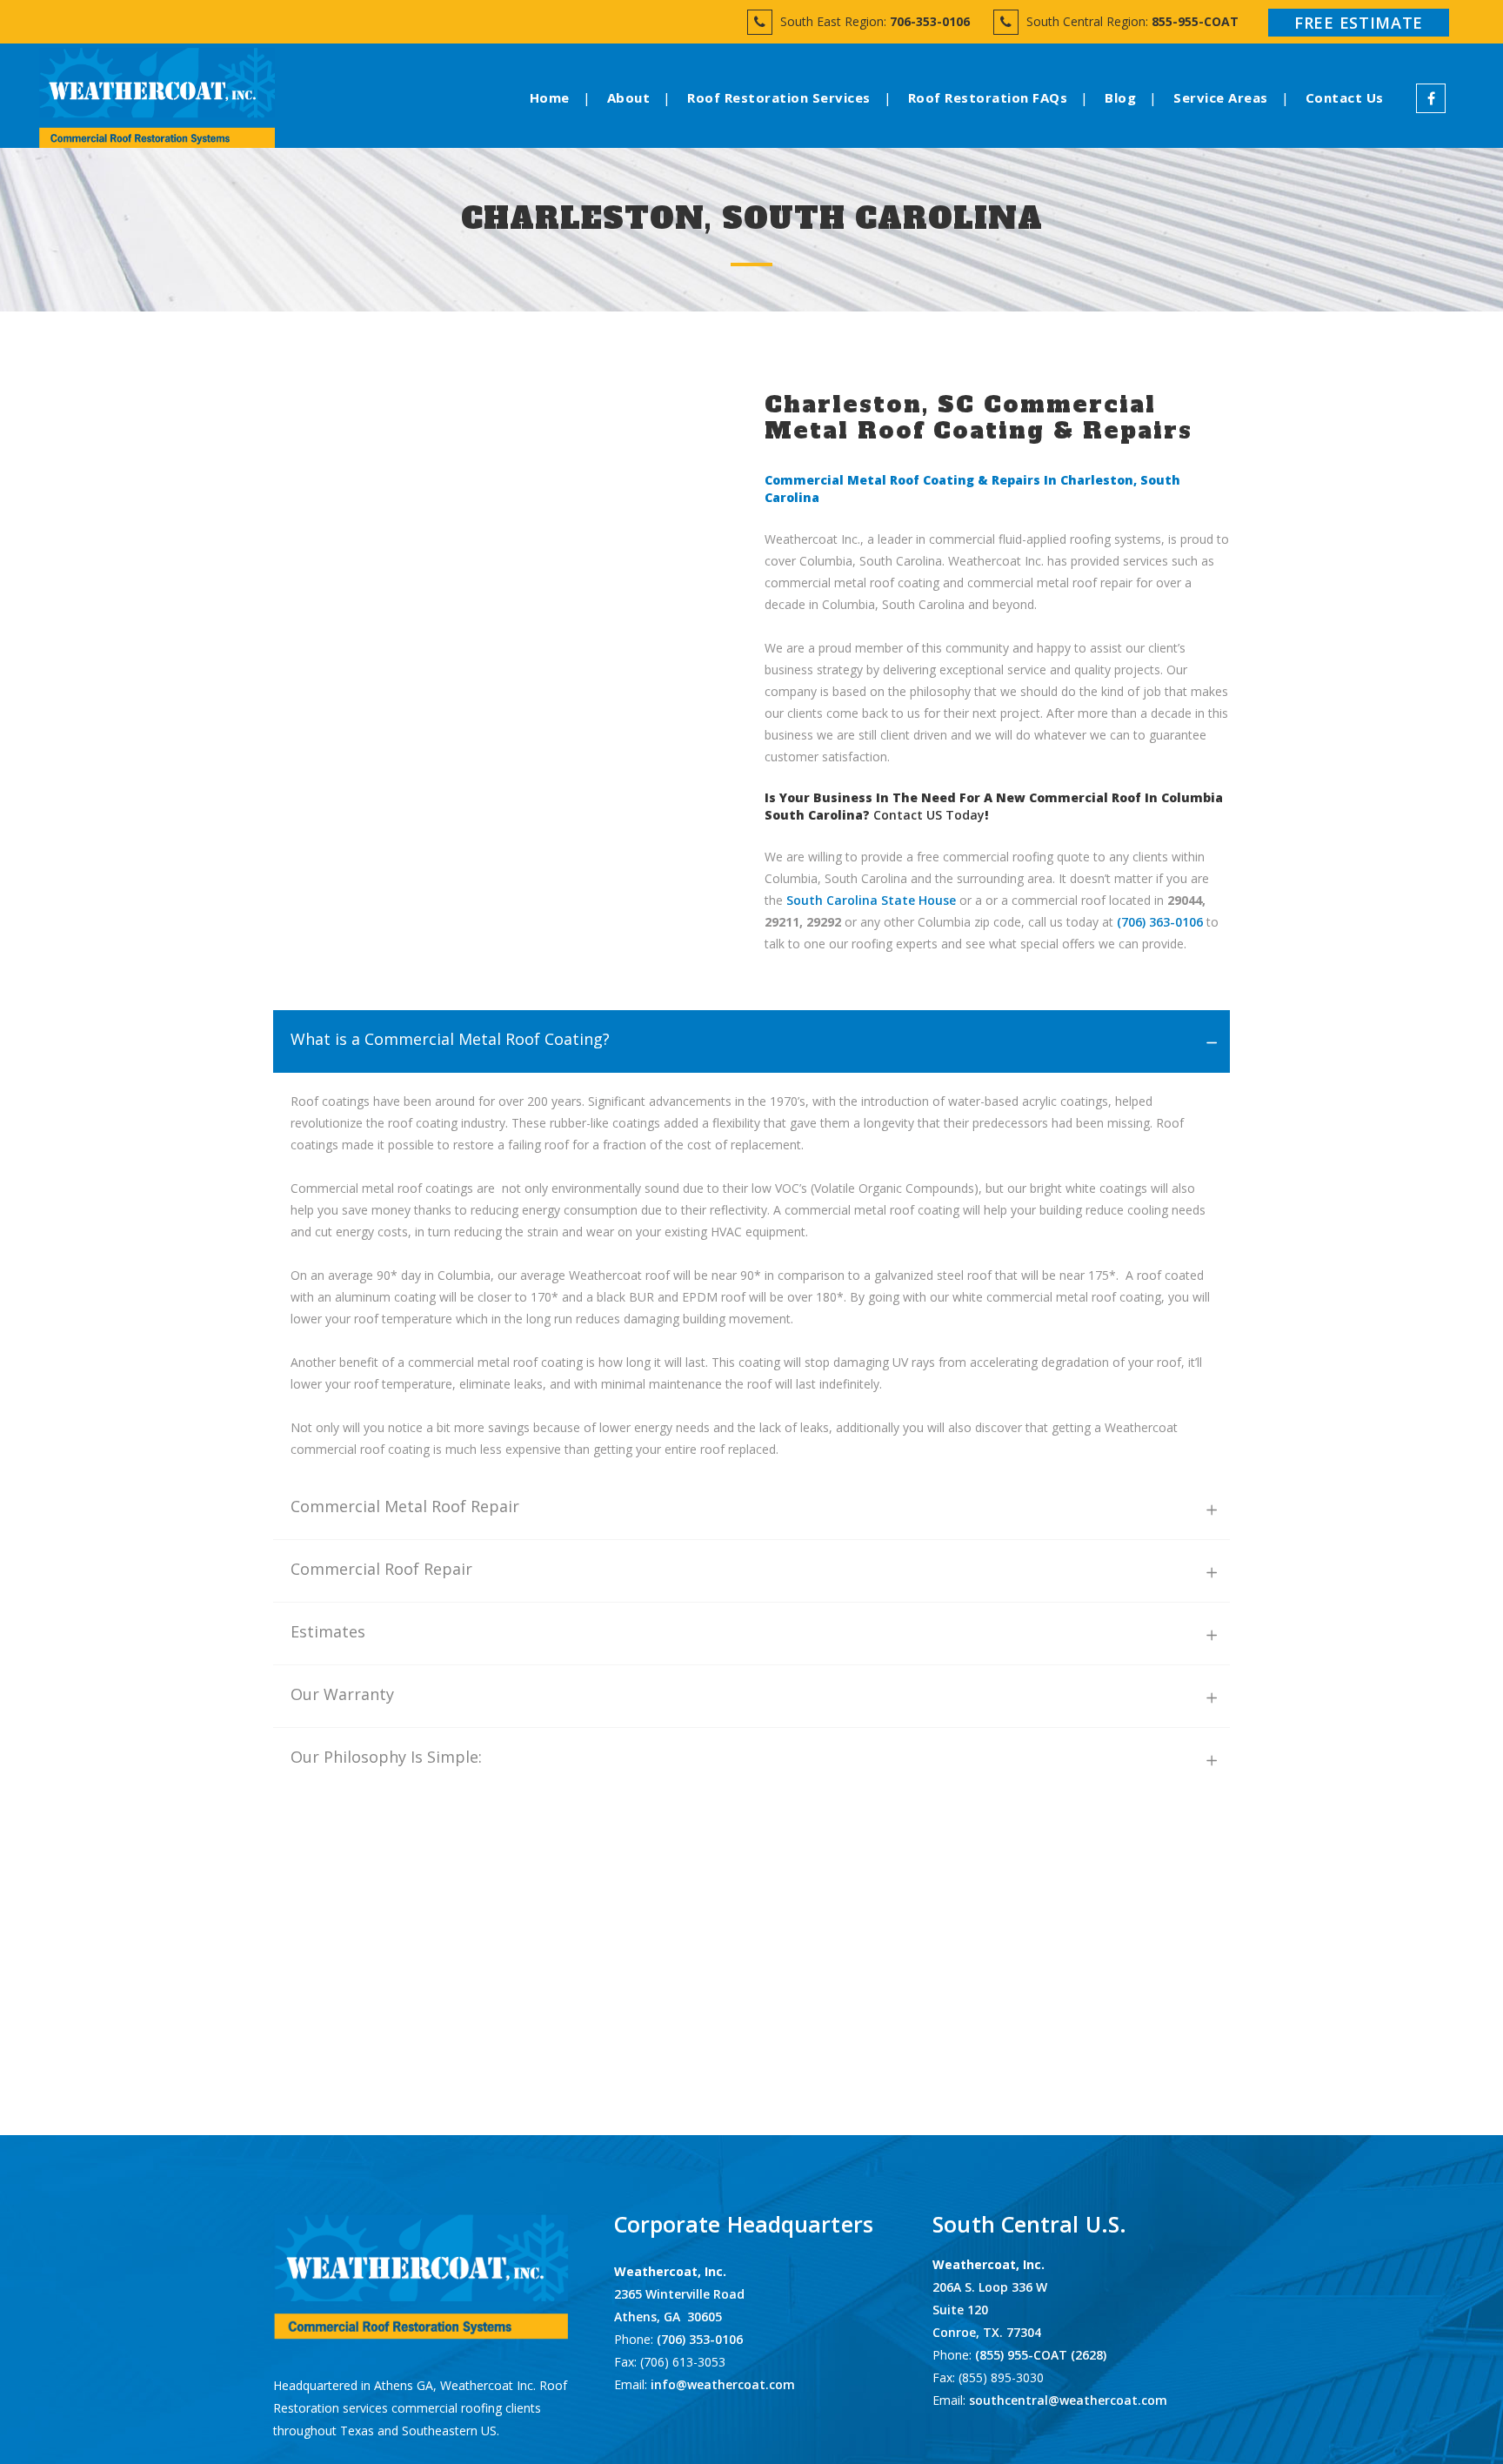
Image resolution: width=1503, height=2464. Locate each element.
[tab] (751, 1041)
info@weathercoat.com (723, 2384)
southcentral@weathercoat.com (1068, 2400)
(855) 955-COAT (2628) (1041, 2355)
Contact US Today (929, 815)
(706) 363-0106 (1160, 922)
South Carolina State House (871, 900)
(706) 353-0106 (698, 2339)
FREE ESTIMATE (1359, 23)
